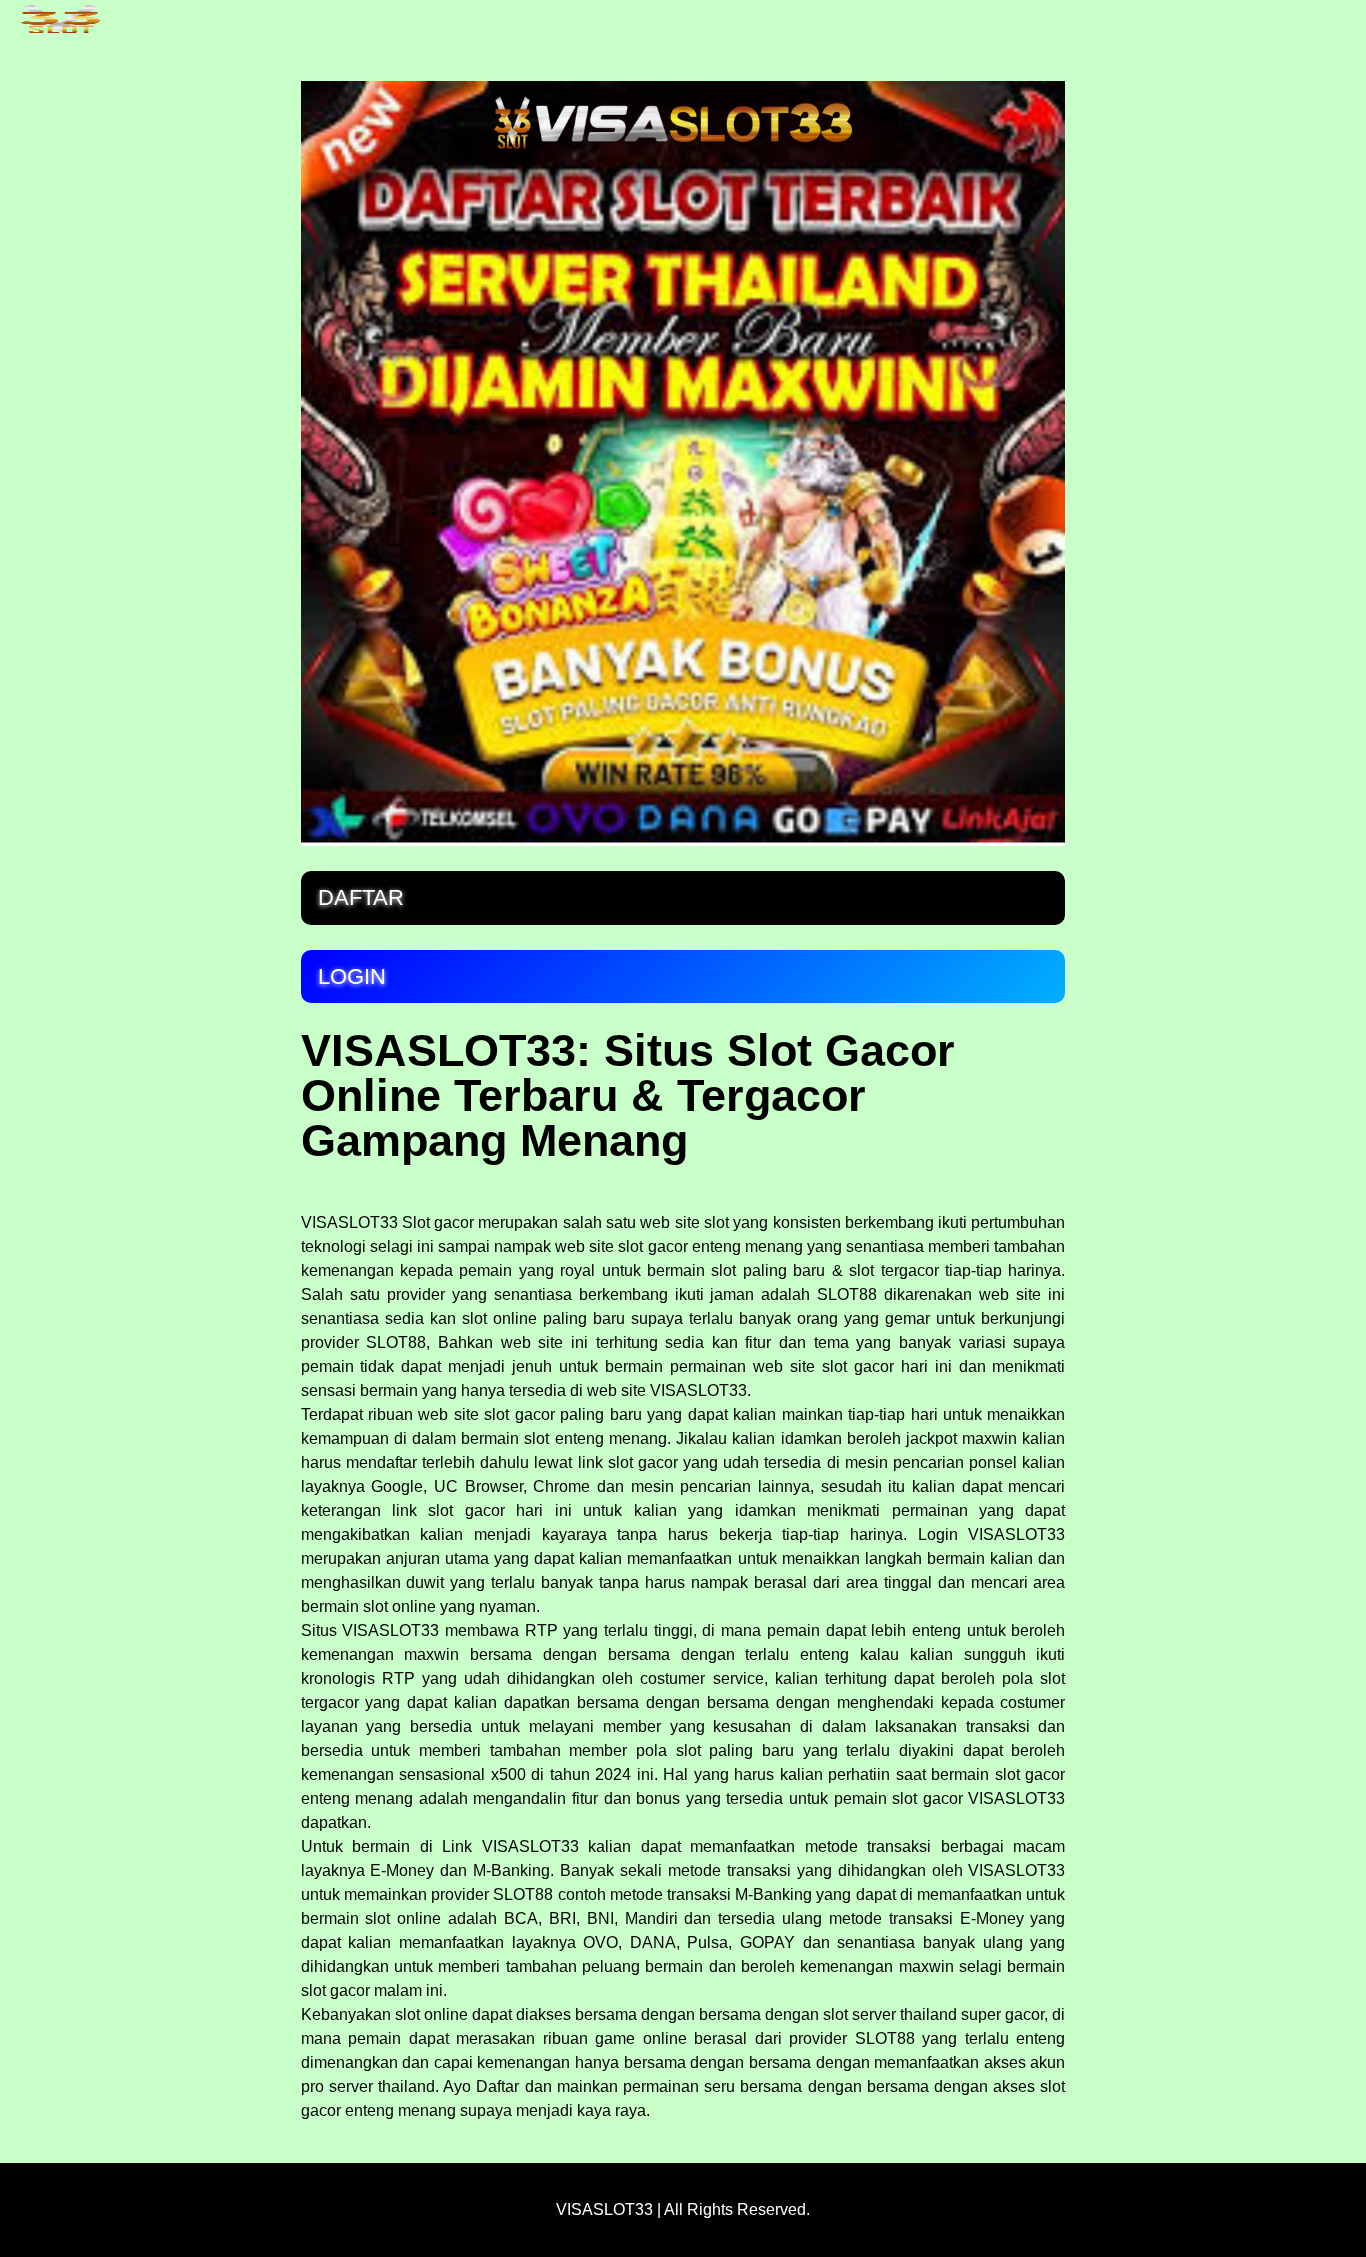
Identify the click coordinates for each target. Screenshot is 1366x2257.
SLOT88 (523, 1894)
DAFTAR (361, 897)
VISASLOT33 (349, 1222)
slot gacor (466, 1510)
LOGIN (352, 976)
